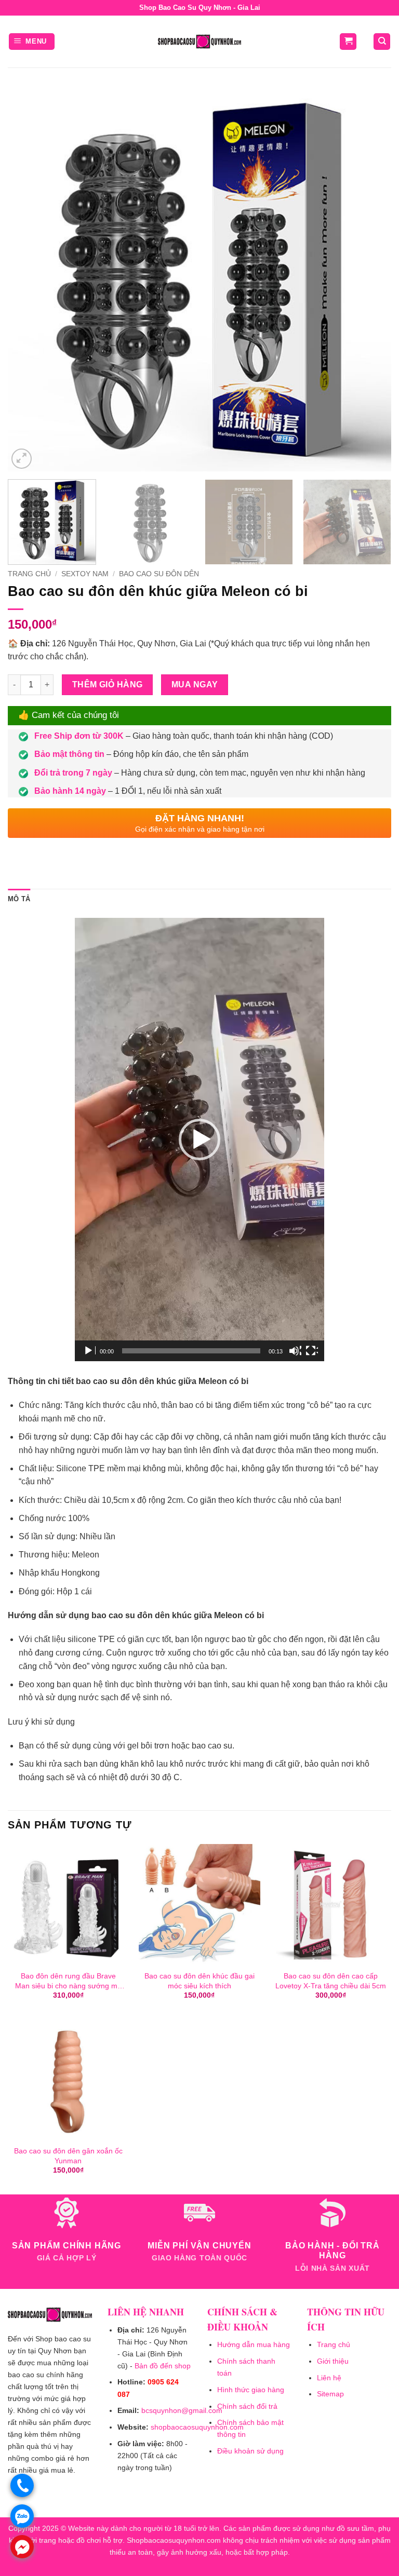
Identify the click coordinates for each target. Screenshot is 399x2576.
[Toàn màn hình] (312, 1351)
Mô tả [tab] (19, 899)
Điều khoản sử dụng (250, 2451)
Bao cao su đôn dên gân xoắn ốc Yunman (68, 2156)
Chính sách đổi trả (247, 2406)
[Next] (370, 280)
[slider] (191, 1351)
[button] (32, 42)
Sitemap (330, 2394)
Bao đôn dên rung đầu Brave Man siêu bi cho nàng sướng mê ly (68, 1981)
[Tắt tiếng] (295, 1351)
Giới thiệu (333, 2361)
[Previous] (29, 280)
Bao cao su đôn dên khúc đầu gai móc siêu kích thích (199, 1981)
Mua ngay (195, 684)
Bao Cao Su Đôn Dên (159, 574)
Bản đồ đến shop (163, 2366)
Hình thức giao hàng (251, 2390)
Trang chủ (29, 574)
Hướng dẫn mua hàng (254, 2344)
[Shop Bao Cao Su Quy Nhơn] (199, 42)
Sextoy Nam (85, 574)
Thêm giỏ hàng (108, 684)
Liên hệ (329, 2378)
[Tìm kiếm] (382, 42)
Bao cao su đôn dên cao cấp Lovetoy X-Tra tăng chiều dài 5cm (331, 1981)
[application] (199, 1140)
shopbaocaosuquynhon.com (197, 2427)
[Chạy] (89, 1351)
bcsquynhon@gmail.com (182, 2410)
